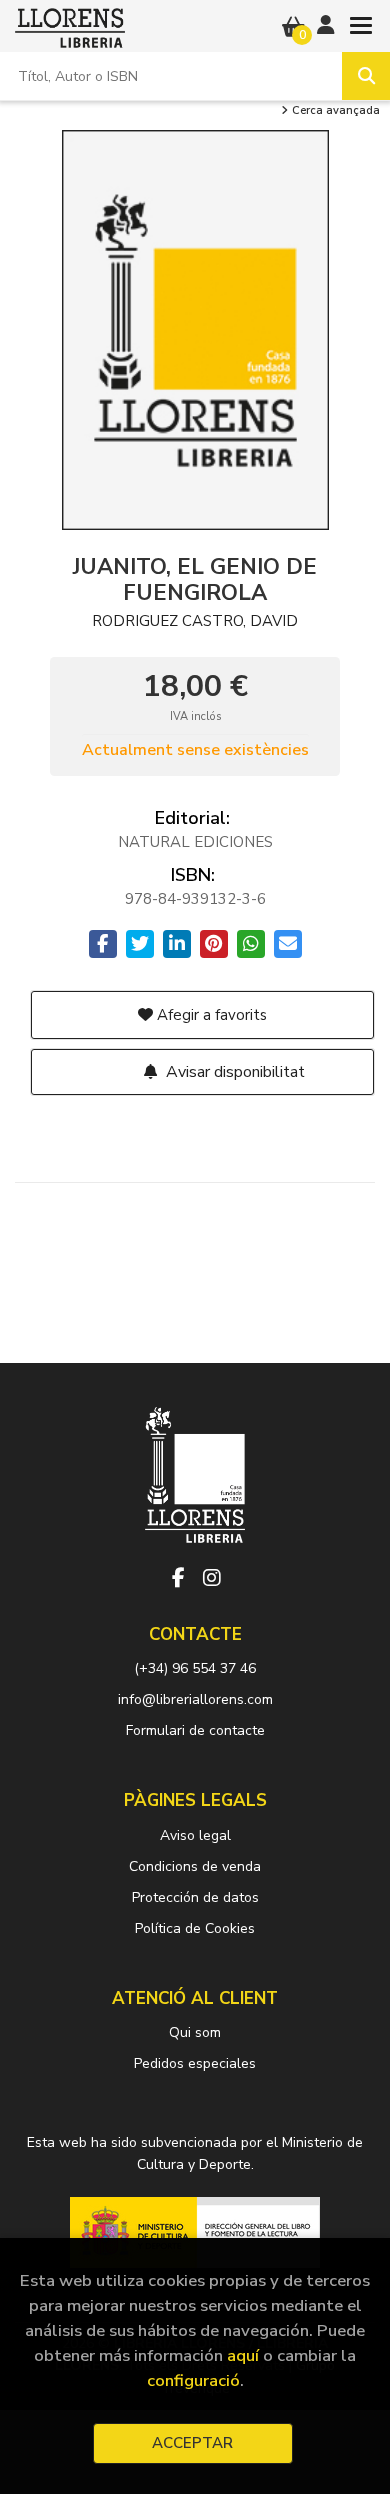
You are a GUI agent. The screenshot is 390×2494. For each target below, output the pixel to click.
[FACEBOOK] (178, 1578)
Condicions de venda (195, 1866)
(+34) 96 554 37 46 (195, 1668)
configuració (193, 2380)
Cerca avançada (334, 111)
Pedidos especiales (195, 2063)
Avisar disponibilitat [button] (233, 1072)
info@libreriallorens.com (195, 1699)
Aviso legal (195, 1835)
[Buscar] (366, 76)
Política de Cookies (195, 1928)
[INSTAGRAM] (212, 1578)
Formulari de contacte (195, 1730)
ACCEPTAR (192, 2443)
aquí (243, 2355)
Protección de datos (195, 1897)
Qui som (195, 2032)
